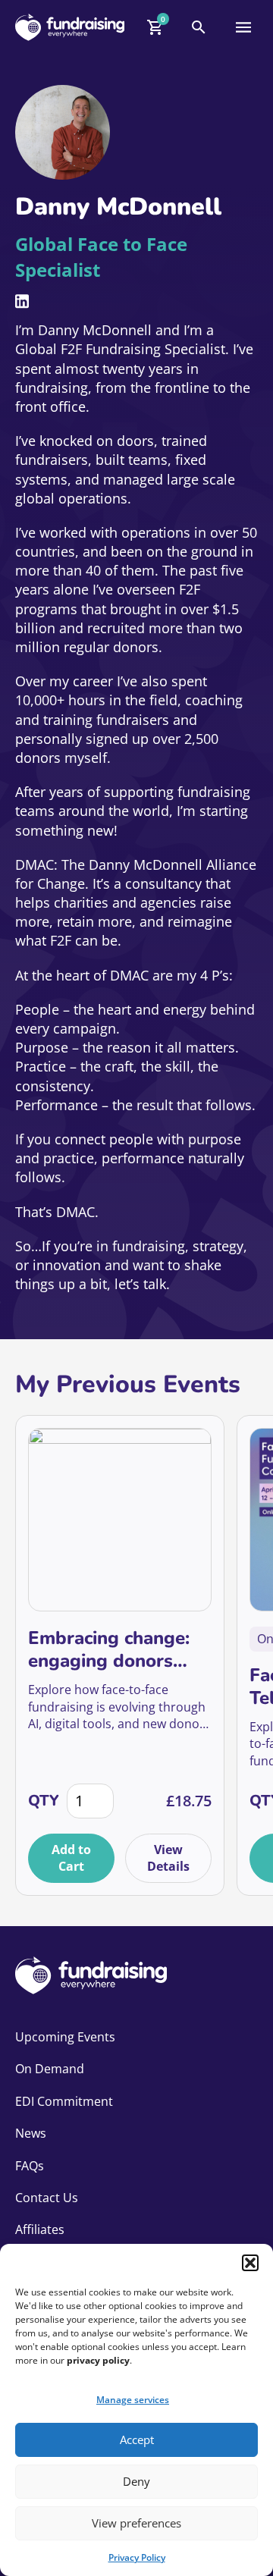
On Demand (50, 2069)
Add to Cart (71, 1858)
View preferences (136, 2523)
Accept (137, 2440)
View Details (168, 1858)
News (31, 2133)
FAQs (30, 2166)
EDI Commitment (64, 2101)
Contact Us (47, 2198)
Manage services (133, 2400)
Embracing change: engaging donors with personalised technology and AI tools (109, 1649)
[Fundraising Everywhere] (70, 27)
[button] (250, 2263)
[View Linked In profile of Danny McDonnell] (22, 301)
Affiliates (40, 2229)
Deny (136, 2481)
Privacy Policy (137, 2557)
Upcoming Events (65, 2037)
